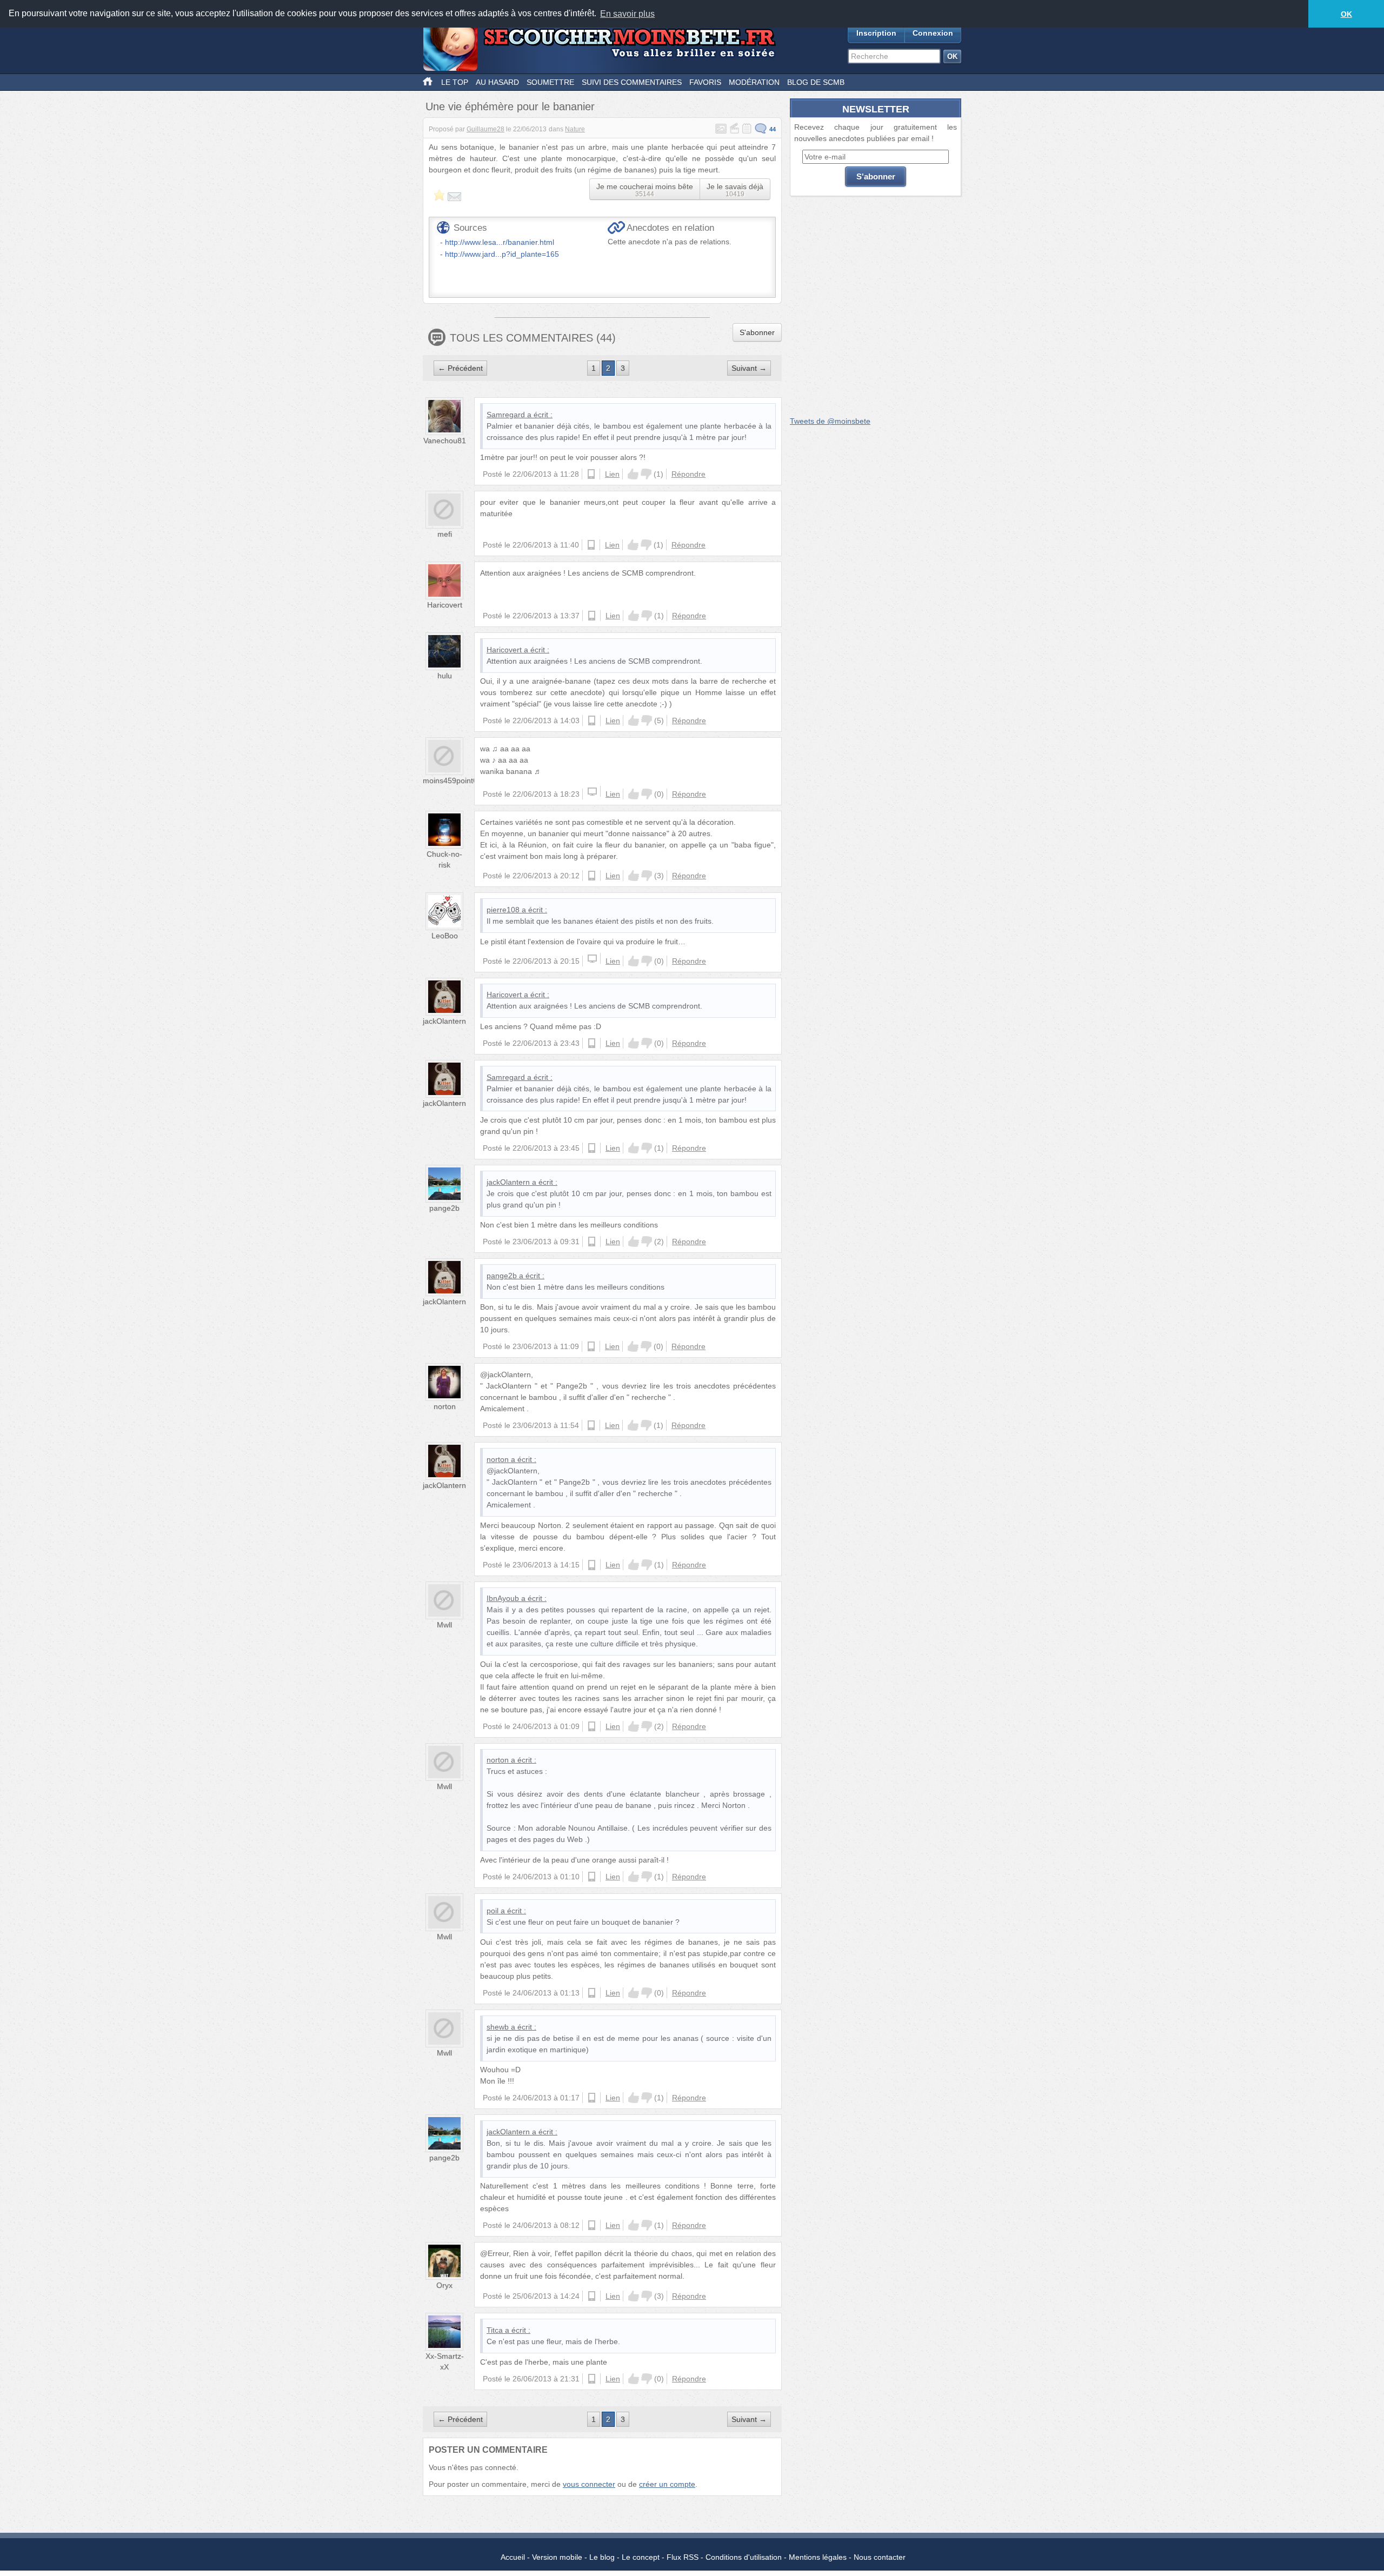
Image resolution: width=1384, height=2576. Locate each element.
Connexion (933, 33)
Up (633, 474)
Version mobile (557, 2557)
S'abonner (757, 332)
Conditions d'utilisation (744, 2557)
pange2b (444, 1208)
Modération (754, 82)
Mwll (444, 1625)
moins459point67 (452, 780)
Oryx (444, 2285)
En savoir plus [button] (627, 14)
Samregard (506, 415)
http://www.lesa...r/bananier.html (500, 242)
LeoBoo (445, 936)
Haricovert (445, 605)
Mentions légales (818, 2557)
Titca (495, 2330)
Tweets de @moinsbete (830, 421)
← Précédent (460, 368)
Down (646, 474)
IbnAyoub (503, 1598)
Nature (575, 129)
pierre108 (503, 910)
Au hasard (497, 82)
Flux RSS (683, 2557)
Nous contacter (880, 2557)
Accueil (513, 2557)
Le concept (641, 2557)
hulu (445, 676)
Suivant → (749, 368)
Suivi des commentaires (632, 82)
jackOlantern (444, 1021)
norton (445, 1406)
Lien (612, 474)
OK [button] (1346, 14)
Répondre (688, 474)
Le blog (602, 2557)
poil (493, 1911)
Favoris (705, 82)
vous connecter (589, 2484)
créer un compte (667, 2484)
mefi (445, 534)
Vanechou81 (445, 441)
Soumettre (550, 82)
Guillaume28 (485, 129)
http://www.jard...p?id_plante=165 (502, 254)
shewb (498, 2027)
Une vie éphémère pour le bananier (510, 106)
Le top (455, 82)
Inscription (876, 33)
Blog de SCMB (816, 82)
